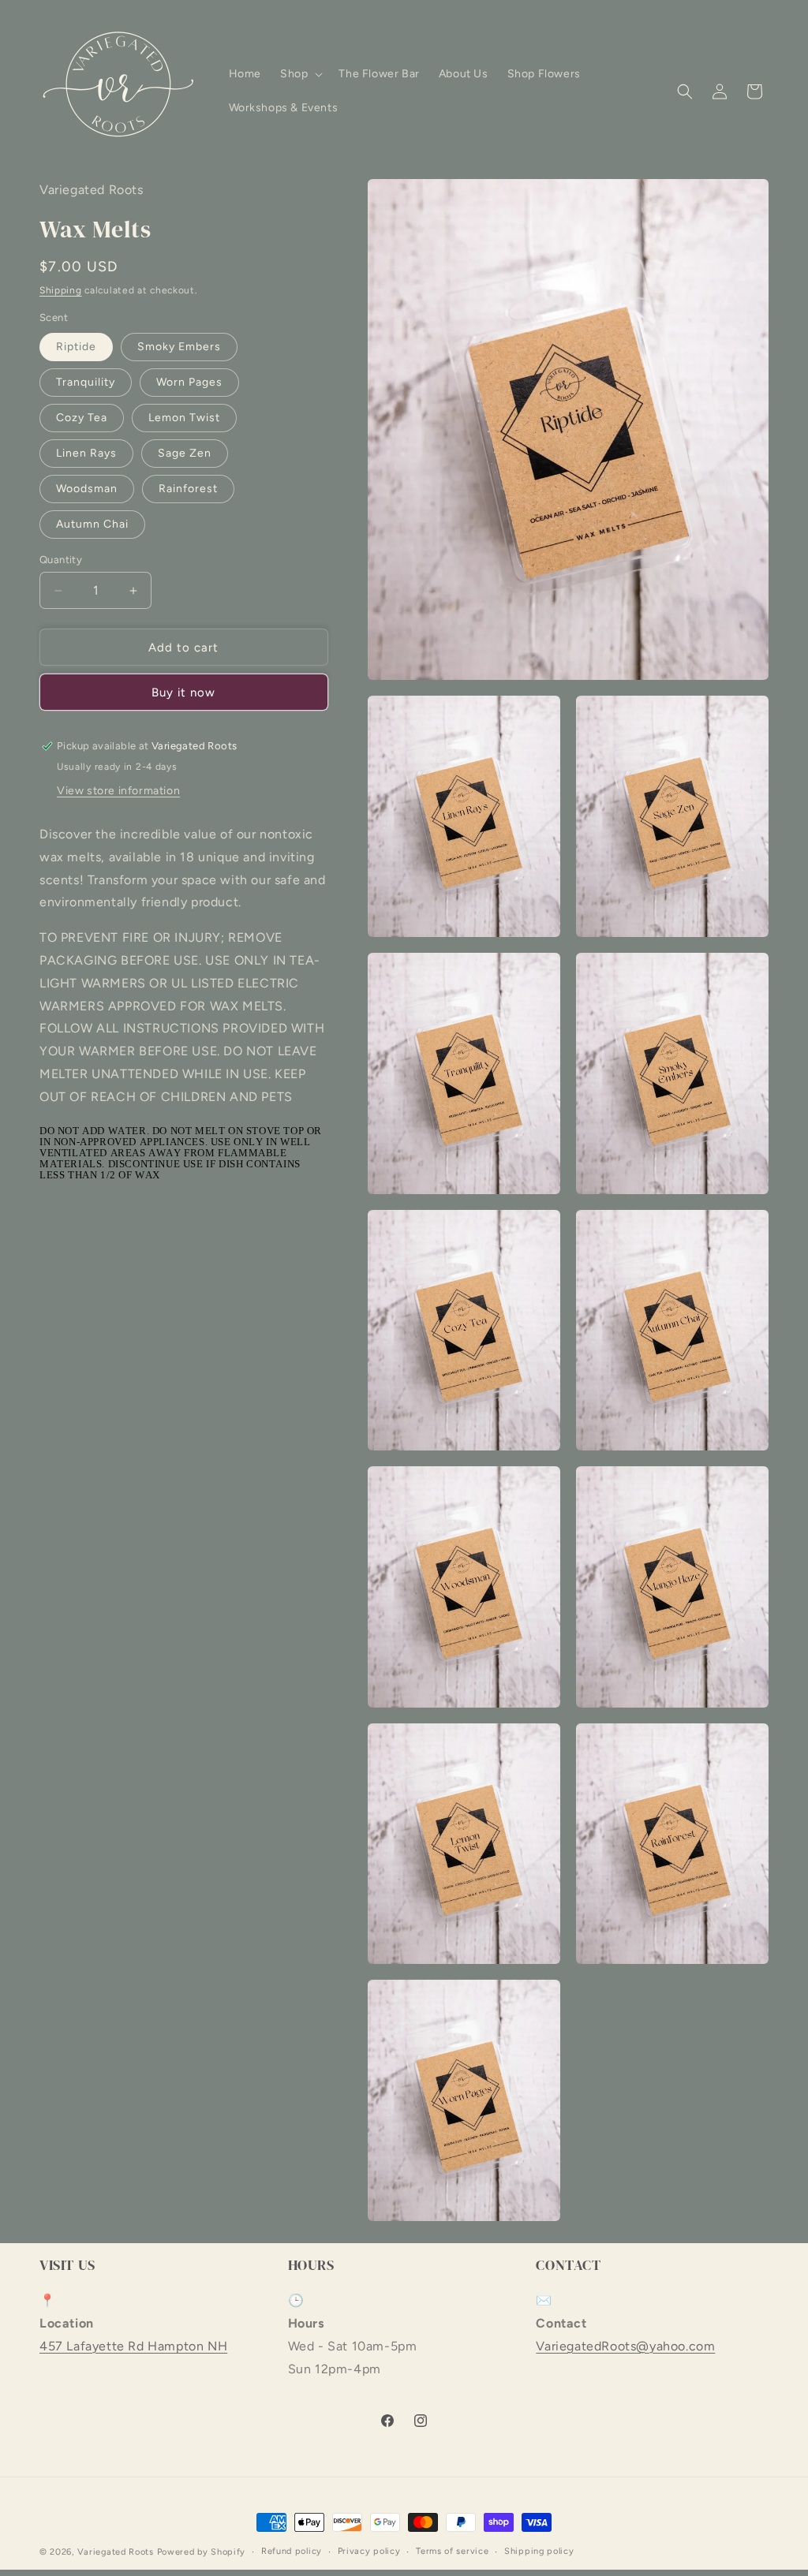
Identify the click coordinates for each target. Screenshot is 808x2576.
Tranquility (86, 382)
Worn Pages (189, 382)
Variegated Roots (116, 2552)
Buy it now (183, 693)
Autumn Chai (92, 524)
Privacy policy (369, 2551)
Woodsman (87, 489)
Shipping (61, 290)
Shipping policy (539, 2551)
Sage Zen (185, 453)
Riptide (76, 347)
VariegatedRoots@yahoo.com (625, 2346)
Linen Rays (86, 453)
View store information (118, 791)
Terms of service (452, 2551)
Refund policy (292, 2551)
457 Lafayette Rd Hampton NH (133, 2346)
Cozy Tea (82, 418)
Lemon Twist (184, 418)
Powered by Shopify (202, 2552)
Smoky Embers (179, 347)
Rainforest (188, 489)
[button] (300, 74)
